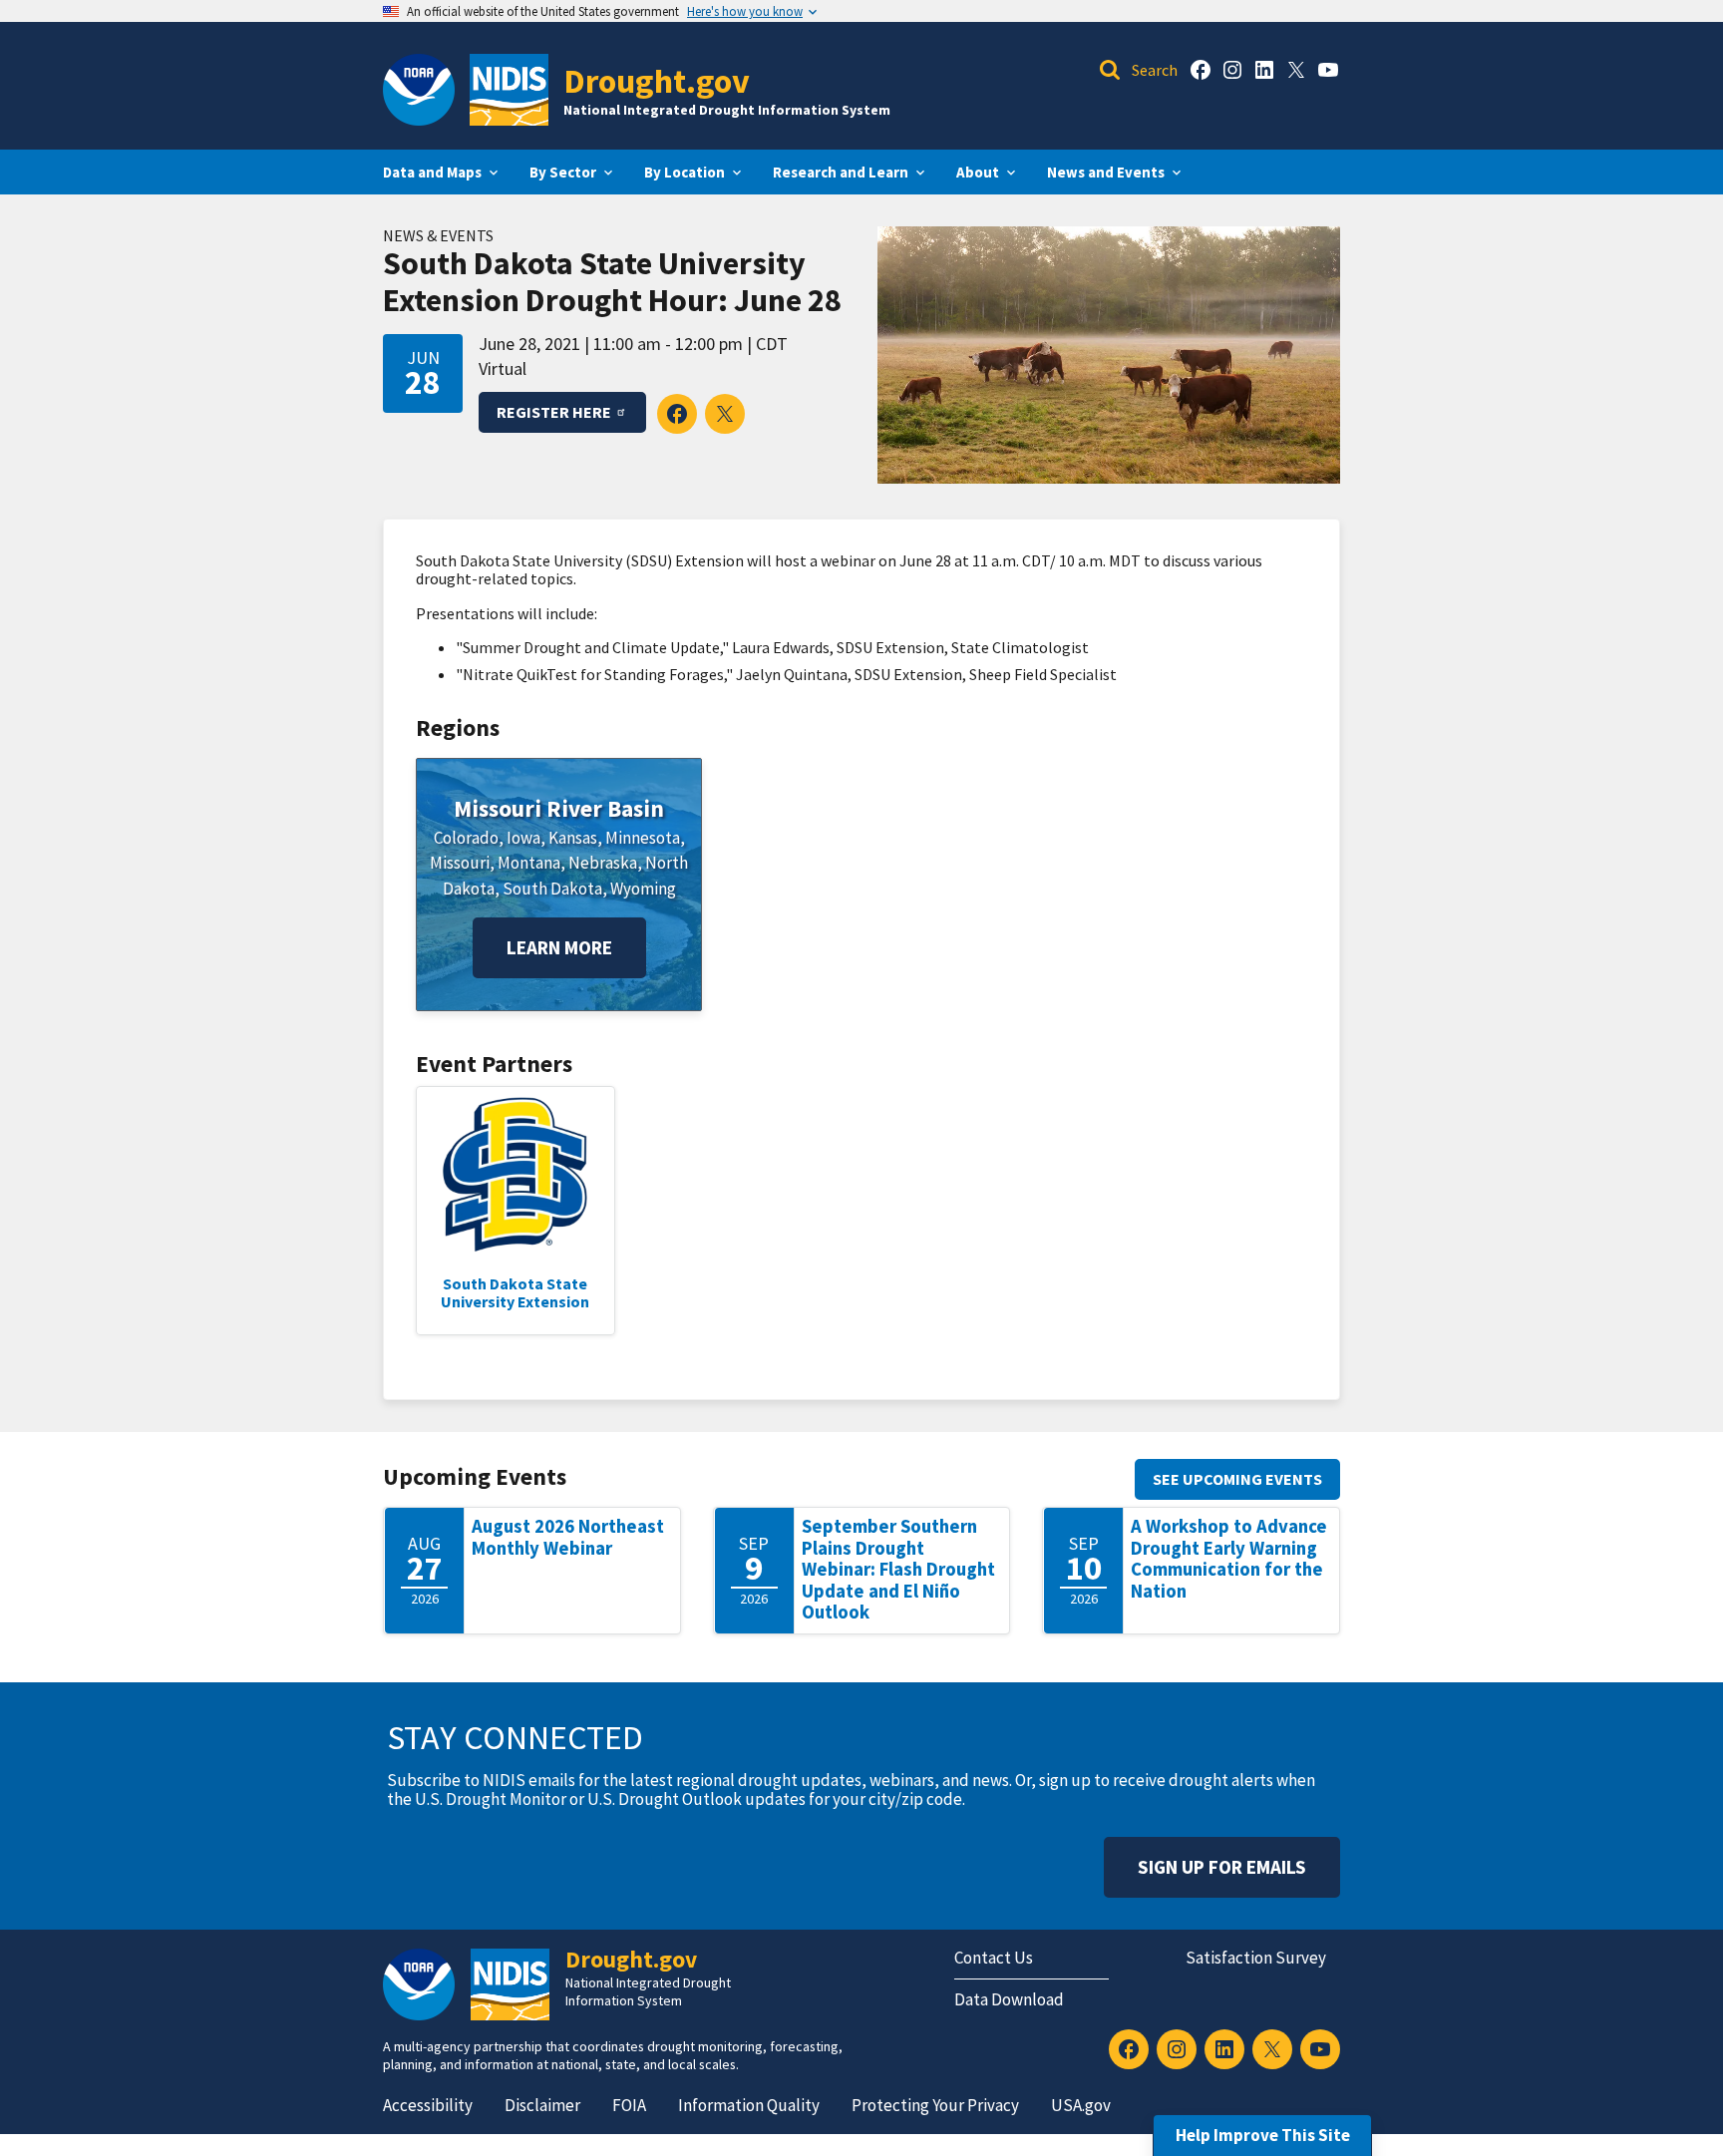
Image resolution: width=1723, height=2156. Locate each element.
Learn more (559, 947)
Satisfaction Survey (1256, 1958)
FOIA (629, 2105)
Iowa (523, 838)
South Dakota (552, 889)
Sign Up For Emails (1222, 1867)
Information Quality (749, 2105)
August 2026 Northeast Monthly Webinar (568, 1537)
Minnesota (643, 838)
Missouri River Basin (559, 808)
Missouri (460, 863)
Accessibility (428, 2105)
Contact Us (994, 1958)
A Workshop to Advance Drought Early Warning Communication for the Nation (1229, 1559)
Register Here (554, 412)
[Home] (509, 90)
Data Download (1009, 1999)
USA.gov (1081, 2105)
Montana (529, 863)
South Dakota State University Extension (515, 1292)
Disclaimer (542, 2105)
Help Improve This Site (1263, 2135)
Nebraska (603, 863)
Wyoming (643, 889)
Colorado (466, 838)
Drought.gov (657, 80)
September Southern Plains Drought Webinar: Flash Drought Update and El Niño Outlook (898, 1569)
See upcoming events (1237, 1479)
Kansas (573, 838)
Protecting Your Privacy (935, 2105)
